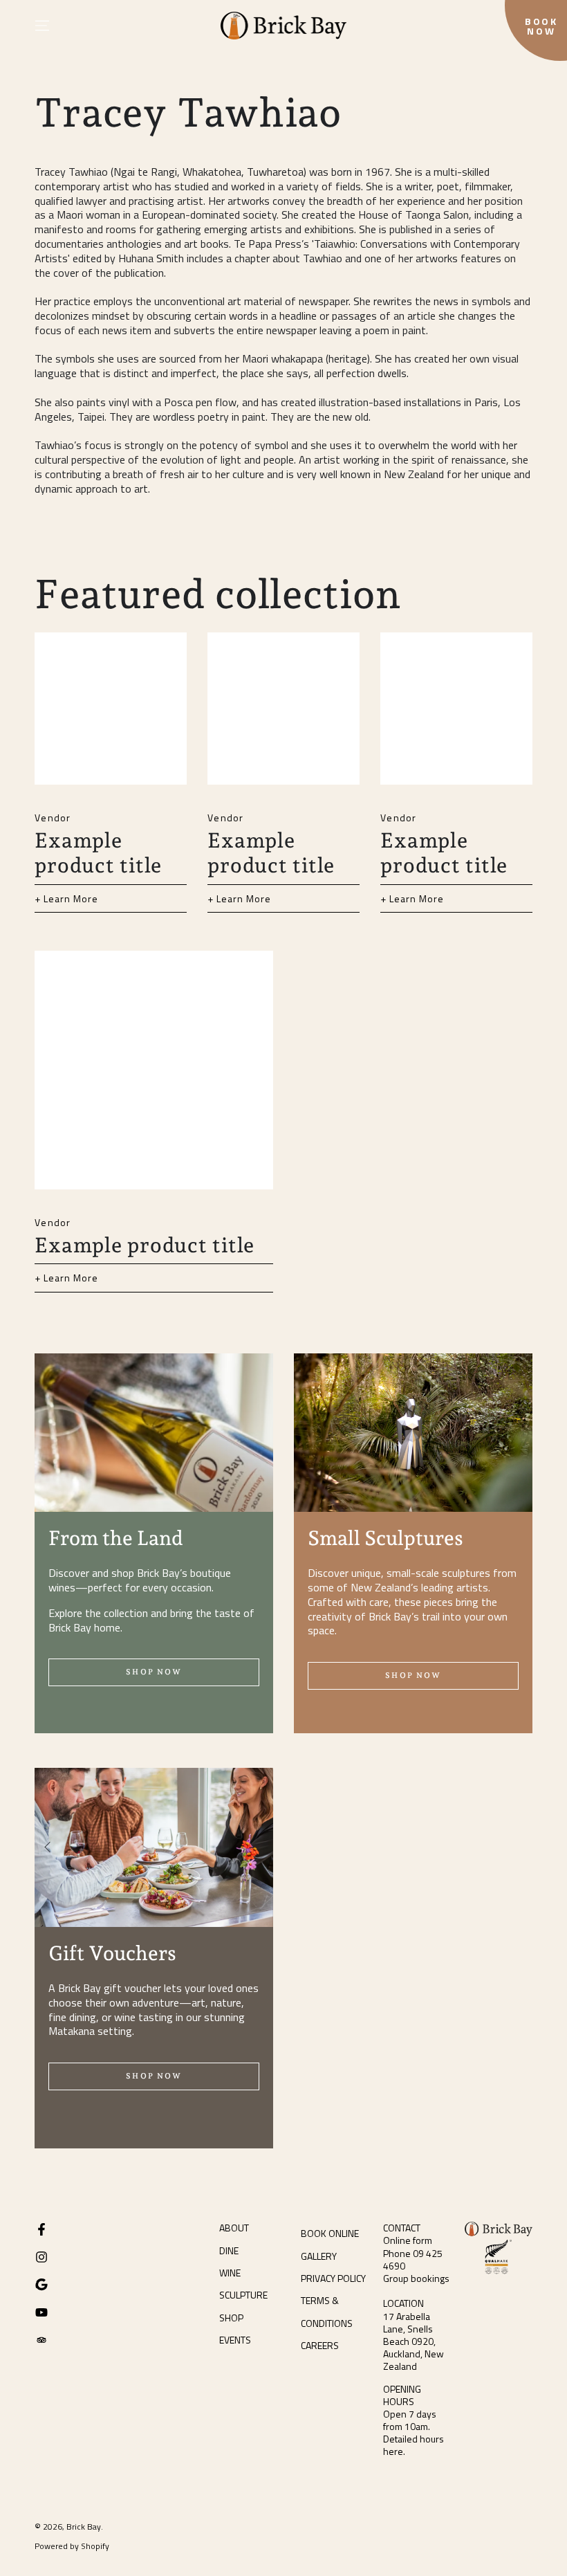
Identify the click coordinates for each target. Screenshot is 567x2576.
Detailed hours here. (413, 2445)
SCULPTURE (243, 2295)
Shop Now (154, 1672)
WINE (230, 2273)
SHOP (231, 2318)
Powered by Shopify (72, 2547)
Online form (408, 2240)
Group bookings (416, 2278)
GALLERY (319, 2256)
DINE (229, 2250)
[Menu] (42, 26)
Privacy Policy (333, 2278)
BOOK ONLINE (330, 2233)
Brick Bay (84, 2527)
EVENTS (235, 2340)
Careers (320, 2345)
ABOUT (234, 2228)
